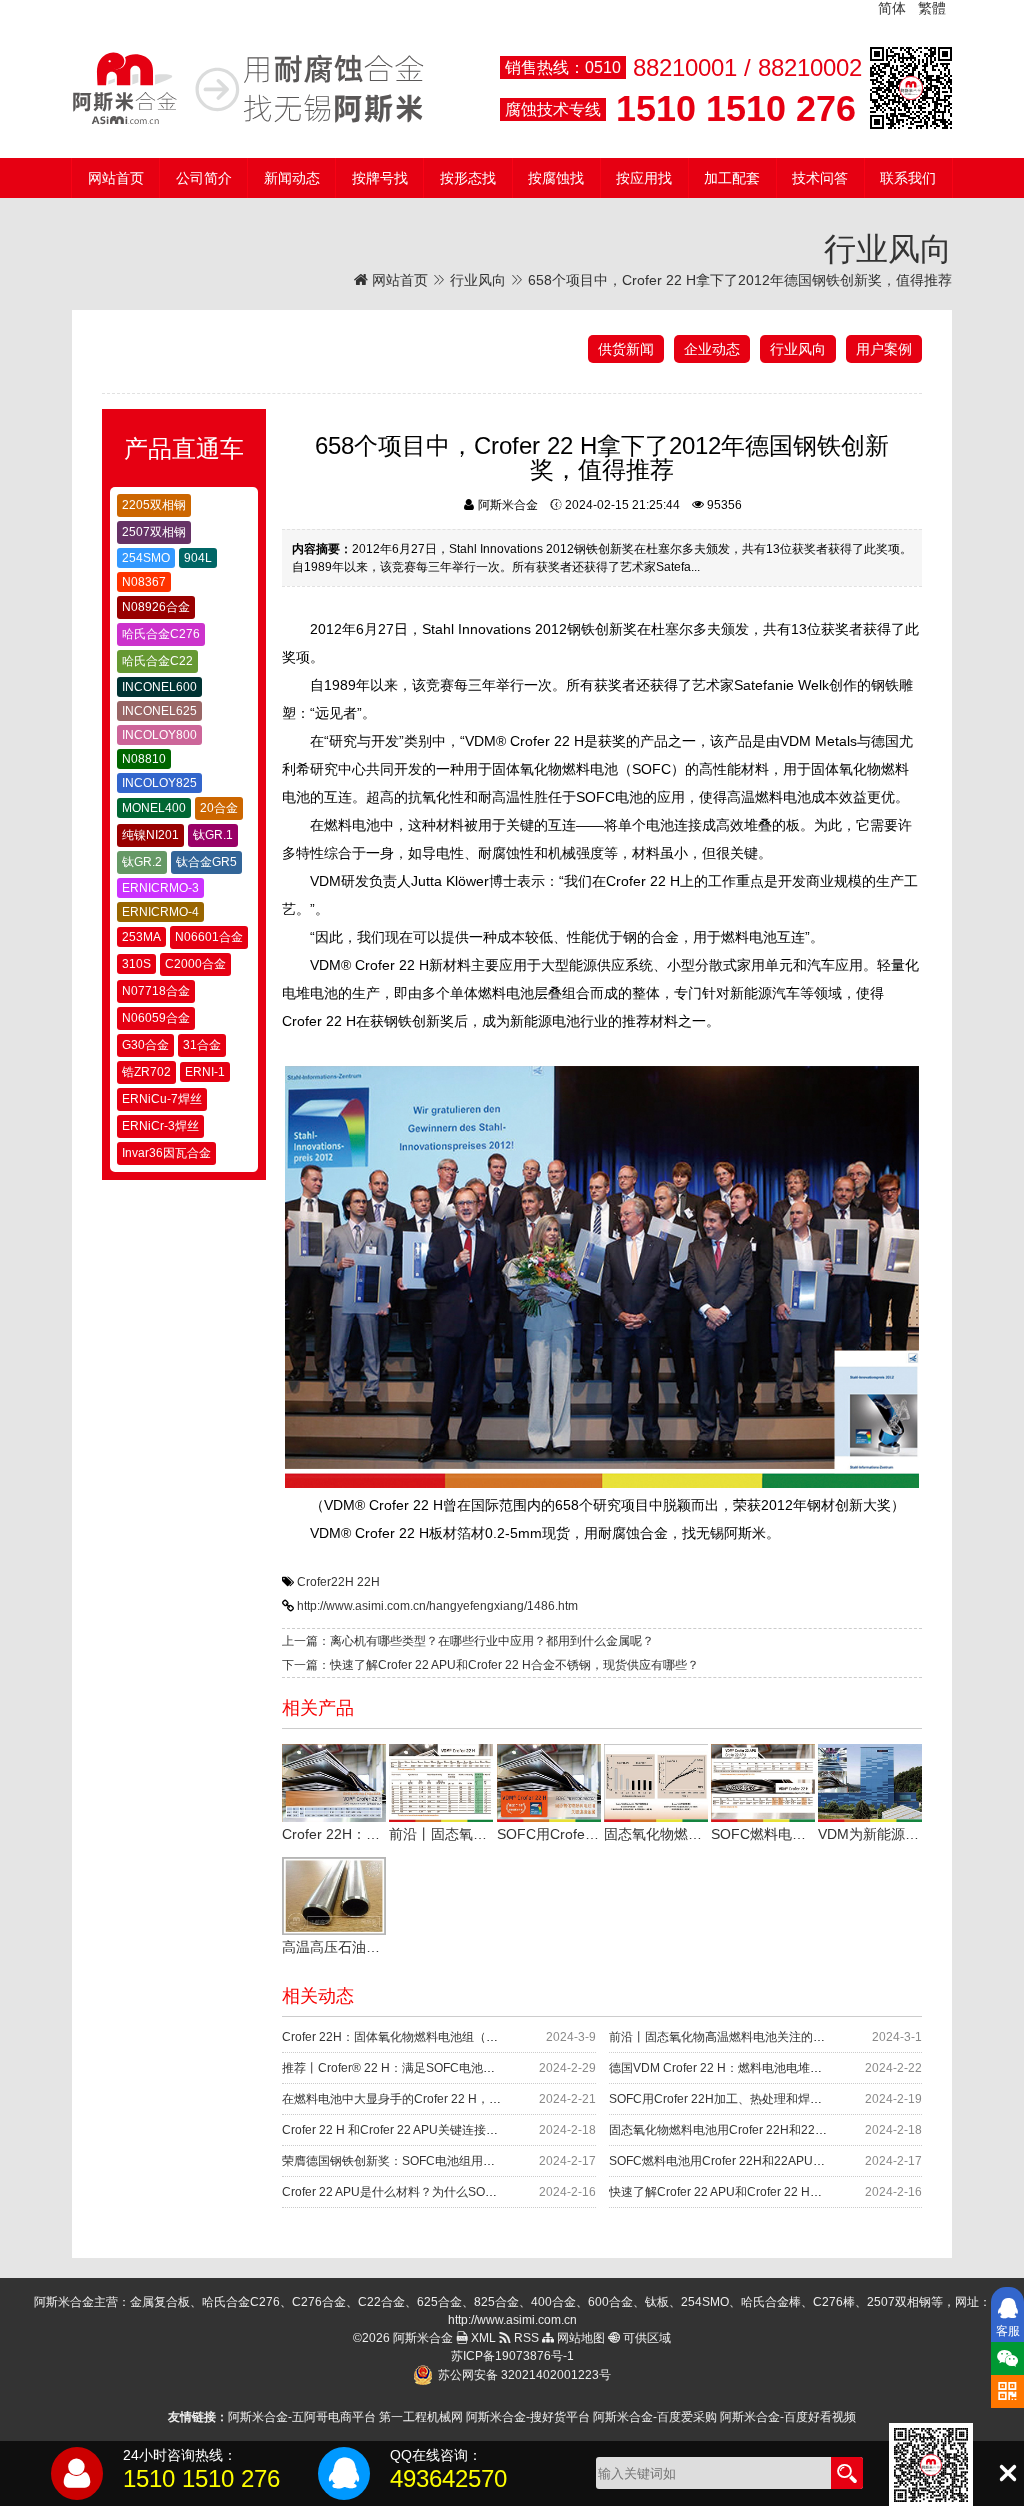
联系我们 (908, 178)
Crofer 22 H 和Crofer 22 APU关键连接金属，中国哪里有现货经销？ (462, 2130)
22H (368, 1582)
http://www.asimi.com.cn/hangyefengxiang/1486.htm (437, 1606)
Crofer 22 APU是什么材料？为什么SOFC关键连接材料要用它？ (451, 2192)
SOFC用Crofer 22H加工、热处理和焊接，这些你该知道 (757, 2099)
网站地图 (579, 2338)
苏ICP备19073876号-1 (512, 2356)
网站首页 (116, 178)
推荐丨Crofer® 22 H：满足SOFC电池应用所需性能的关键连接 (448, 2068)
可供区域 (645, 2338)
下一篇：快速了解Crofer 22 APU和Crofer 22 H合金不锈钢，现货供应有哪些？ (490, 1665)
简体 (892, 8)
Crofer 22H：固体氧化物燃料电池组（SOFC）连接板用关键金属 (454, 2037)
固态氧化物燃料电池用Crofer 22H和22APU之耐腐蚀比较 (760, 2130)
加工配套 (732, 178)
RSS (525, 2338)
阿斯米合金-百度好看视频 (788, 2417)
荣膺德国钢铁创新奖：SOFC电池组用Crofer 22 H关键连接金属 (450, 2161)
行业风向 (478, 280)
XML (482, 2338)
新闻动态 (292, 178)
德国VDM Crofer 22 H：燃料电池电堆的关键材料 (739, 2068)
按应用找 (644, 178)
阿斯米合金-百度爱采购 (655, 2417)
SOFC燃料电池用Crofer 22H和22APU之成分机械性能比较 (765, 2161)
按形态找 (468, 178)
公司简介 (204, 178)
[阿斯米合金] (248, 88)
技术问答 (820, 178)
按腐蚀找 (556, 178)
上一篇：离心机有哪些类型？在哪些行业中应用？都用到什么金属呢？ (468, 1641)
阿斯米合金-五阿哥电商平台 (302, 2417)
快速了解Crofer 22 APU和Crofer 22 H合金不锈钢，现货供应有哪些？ (793, 2192)
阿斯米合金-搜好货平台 (528, 2417)
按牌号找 (380, 178)
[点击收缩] (1007, 2473)
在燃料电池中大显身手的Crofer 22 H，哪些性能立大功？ (433, 2099)
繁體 (932, 8)
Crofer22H (325, 1582)
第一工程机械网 (421, 2417)
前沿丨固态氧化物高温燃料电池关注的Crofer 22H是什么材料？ (777, 2037)
